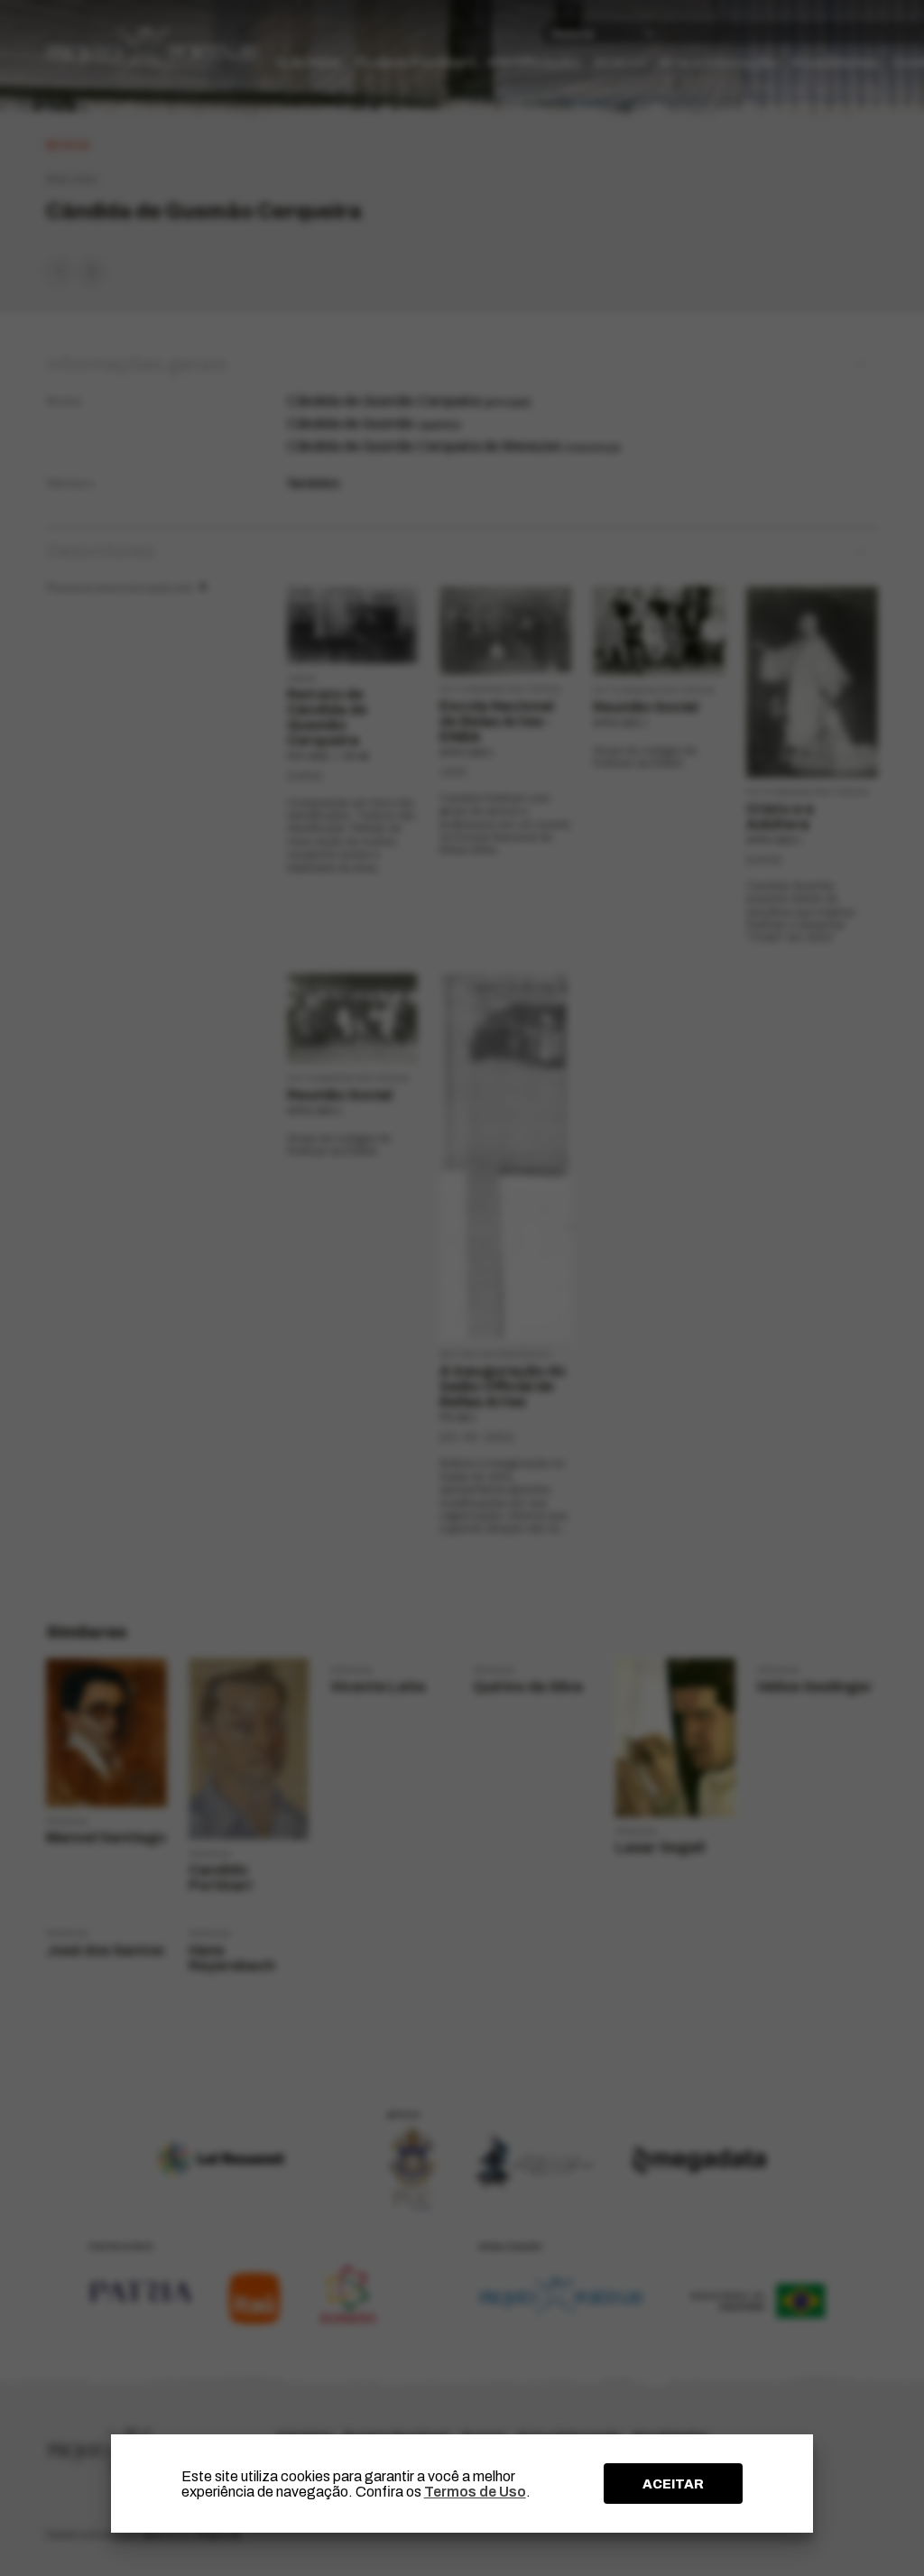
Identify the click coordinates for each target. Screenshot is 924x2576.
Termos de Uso (475, 2492)
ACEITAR (673, 2484)
